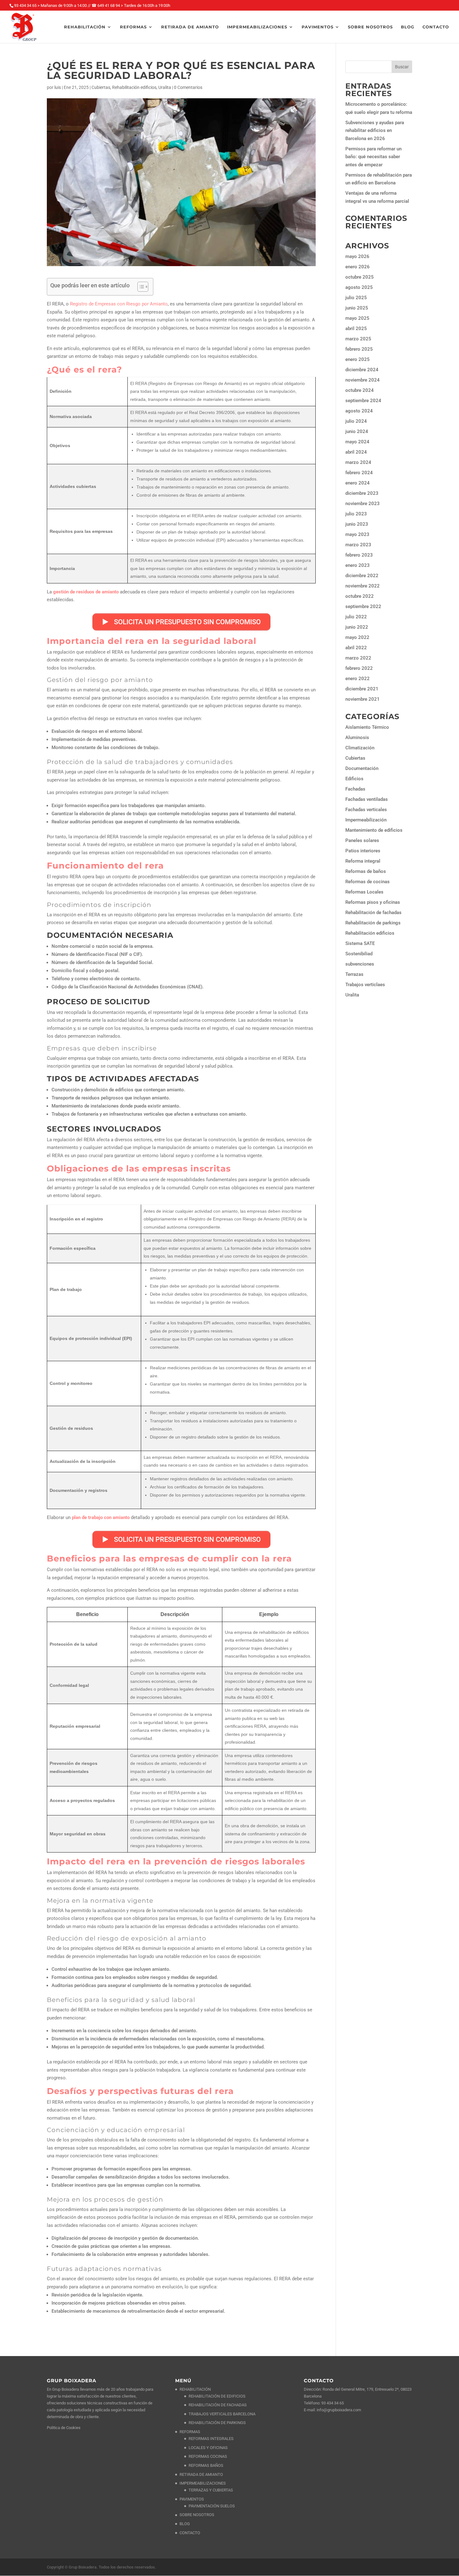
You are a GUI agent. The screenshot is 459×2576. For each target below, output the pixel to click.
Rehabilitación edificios (134, 87)
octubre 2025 (360, 277)
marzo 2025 (358, 339)
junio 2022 (357, 627)
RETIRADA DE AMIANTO (190, 27)
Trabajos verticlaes (365, 985)
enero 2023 (358, 565)
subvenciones (360, 964)
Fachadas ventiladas (367, 799)
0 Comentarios (188, 87)
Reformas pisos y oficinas (373, 902)
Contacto (436, 27)
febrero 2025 (359, 349)
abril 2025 (356, 329)
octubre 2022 (360, 596)
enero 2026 (358, 267)
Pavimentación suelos (212, 2506)
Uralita (165, 87)
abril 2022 (356, 648)
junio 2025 (357, 308)
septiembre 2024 (363, 401)
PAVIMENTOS (318, 27)
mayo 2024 (357, 442)
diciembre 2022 (362, 576)
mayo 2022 (357, 637)
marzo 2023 (358, 545)
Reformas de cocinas (368, 882)
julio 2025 (356, 298)
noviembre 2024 (363, 380)
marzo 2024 (358, 462)
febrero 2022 (359, 668)
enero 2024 (358, 483)
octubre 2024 (360, 390)
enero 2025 (358, 359)
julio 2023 (356, 514)
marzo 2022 (358, 658)
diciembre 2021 (362, 689)
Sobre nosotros (370, 27)
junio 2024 (357, 431)
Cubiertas (101, 87)
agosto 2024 (359, 411)
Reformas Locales (364, 892)
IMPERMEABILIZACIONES (257, 27)
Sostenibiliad (359, 954)
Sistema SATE (360, 943)
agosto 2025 (359, 287)
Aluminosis (357, 738)
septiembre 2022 (363, 606)
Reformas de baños (366, 871)
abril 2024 (356, 452)
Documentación (362, 768)
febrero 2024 (359, 473)
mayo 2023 (357, 534)
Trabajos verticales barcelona (222, 2414)
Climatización (360, 748)
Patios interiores (363, 851)
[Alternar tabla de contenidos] (140, 287)
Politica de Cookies (64, 2428)
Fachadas (355, 789)
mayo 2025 (357, 318)
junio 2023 (357, 524)
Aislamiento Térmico (367, 727)
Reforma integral (363, 861)
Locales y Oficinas (208, 2448)
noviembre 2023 (363, 504)
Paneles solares (362, 840)
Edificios (354, 779)
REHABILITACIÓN (85, 27)
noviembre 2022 (363, 586)
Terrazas (354, 974)
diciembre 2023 (362, 493)
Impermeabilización (366, 820)
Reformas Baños (206, 2465)
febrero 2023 (359, 555)
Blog (408, 27)
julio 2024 (356, 421)
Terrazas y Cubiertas (211, 2490)
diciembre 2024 (362, 370)
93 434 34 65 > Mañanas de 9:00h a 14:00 (50, 5)
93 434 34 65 (333, 2403)
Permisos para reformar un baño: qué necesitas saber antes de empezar (373, 157)
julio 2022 (356, 617)
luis (58, 87)
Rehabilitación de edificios (217, 2396)
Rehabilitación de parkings (373, 923)
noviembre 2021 (363, 699)
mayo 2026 (357, 256)
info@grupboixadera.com (339, 2410)
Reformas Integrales (211, 2439)
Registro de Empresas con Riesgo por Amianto (119, 304)
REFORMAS (133, 27)
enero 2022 (358, 679)
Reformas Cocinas (208, 2456)
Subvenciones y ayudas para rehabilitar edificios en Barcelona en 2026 (375, 131)
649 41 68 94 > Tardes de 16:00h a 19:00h (134, 5)
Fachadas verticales (366, 810)
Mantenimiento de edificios (374, 830)
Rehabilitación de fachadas (373, 913)
